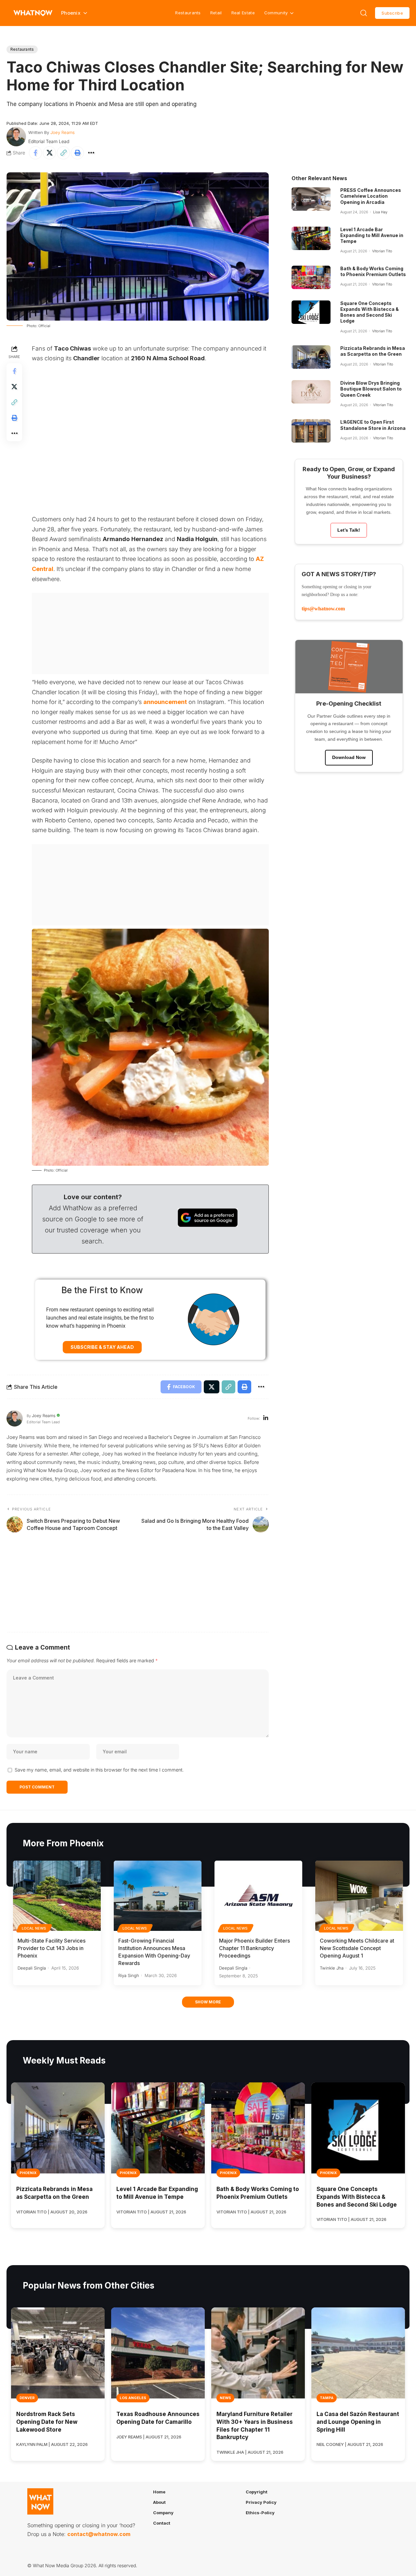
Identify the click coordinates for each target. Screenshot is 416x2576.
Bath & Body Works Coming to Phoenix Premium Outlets (373, 271)
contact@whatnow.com (99, 2534)
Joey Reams (63, 132)
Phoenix (28, 2173)
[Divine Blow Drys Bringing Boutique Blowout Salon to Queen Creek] (311, 392)
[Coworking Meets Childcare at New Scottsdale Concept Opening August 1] (359, 1896)
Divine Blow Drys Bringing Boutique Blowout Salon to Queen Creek (371, 389)
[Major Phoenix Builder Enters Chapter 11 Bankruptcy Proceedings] (258, 1896)
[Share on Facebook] (35, 153)
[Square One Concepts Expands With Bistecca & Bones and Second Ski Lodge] (311, 312)
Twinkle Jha (332, 1968)
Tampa (327, 2398)
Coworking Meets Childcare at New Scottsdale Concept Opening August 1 (357, 1948)
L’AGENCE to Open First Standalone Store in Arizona (373, 425)
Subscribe (392, 13)
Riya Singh (129, 1975)
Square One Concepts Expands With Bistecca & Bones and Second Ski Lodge (370, 312)
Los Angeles (133, 2398)
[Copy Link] (63, 153)
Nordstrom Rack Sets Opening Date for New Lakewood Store (47, 2422)
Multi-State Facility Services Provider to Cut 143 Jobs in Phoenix (52, 1948)
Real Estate (243, 13)
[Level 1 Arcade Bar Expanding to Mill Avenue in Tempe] (311, 238)
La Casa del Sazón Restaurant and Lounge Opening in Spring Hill (358, 2422)
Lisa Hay (380, 212)
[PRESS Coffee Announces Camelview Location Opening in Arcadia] (311, 199)
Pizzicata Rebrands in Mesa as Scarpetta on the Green (373, 351)
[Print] (77, 153)
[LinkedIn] (266, 1419)
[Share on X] (49, 153)
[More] (91, 153)
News (225, 2398)
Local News (34, 1928)
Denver (27, 2398)
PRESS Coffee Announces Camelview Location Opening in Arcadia (371, 196)
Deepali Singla (32, 1968)
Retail (216, 13)
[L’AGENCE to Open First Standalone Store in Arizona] (311, 431)
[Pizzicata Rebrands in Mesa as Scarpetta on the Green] (311, 357)
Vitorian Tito (382, 251)
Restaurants (188, 13)
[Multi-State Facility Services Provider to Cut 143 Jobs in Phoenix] (57, 1896)
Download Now (349, 757)
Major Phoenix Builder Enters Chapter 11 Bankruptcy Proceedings (254, 1948)
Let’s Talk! (349, 530)
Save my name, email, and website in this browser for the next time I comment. (99, 1770)
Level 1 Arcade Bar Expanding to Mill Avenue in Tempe (372, 235)
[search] (364, 13)
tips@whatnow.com (323, 609)
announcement (165, 702)
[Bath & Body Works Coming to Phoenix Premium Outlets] (311, 277)
